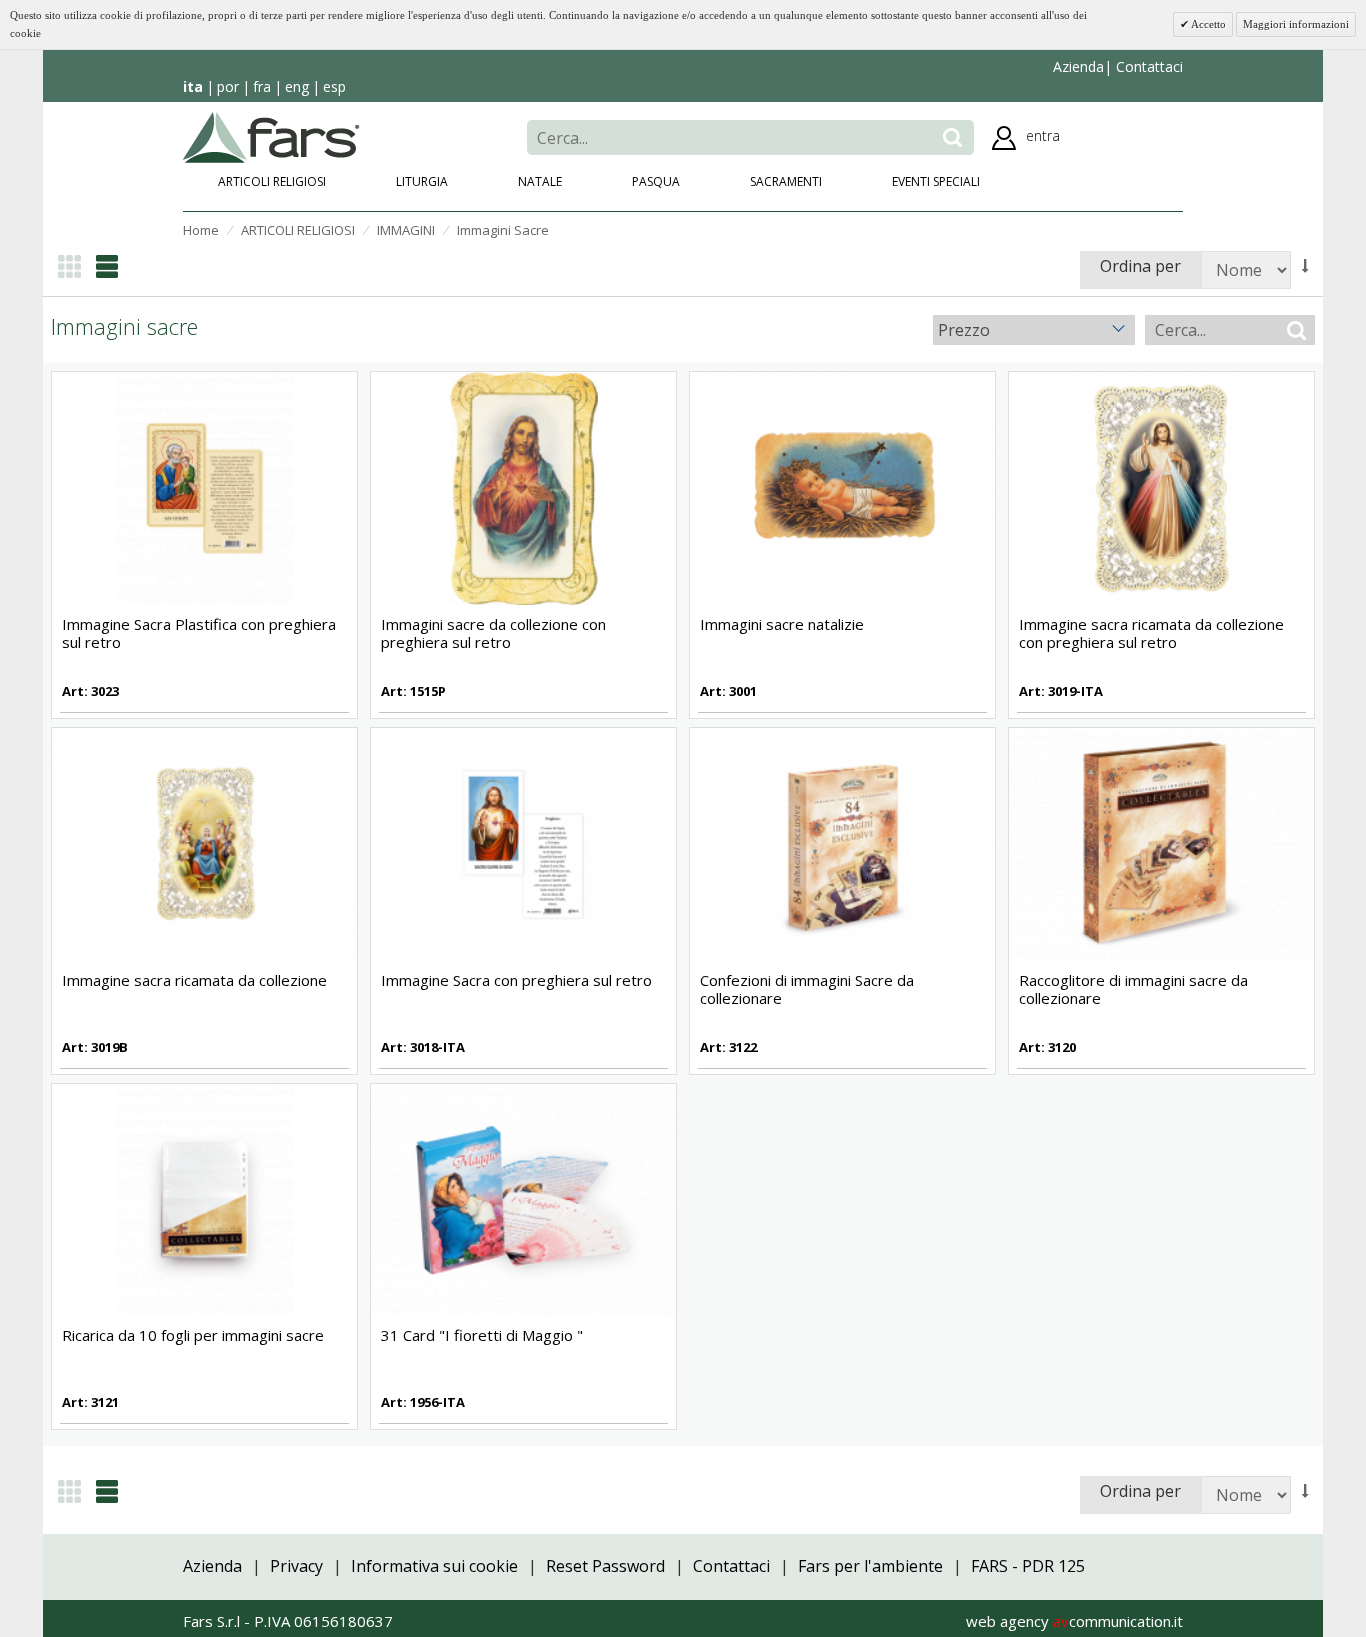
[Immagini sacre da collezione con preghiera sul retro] (523, 487)
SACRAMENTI (786, 181)
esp (334, 86)
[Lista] (107, 266)
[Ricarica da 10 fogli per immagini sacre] (204, 1198)
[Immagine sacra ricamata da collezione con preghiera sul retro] (1161, 487)
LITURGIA (422, 181)
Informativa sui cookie (434, 1566)
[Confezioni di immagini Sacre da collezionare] (842, 843)
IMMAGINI (406, 230)
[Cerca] (952, 137)
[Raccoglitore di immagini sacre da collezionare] (1161, 843)
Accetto (1207, 24)
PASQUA (656, 181)
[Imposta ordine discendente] (1306, 266)
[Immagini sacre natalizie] (842, 487)
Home (201, 230)
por (228, 86)
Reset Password (605, 1566)
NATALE (540, 181)
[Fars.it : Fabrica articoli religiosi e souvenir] (271, 136)
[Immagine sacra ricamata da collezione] (204, 843)
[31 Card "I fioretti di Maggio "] (523, 1198)
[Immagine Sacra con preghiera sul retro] (523, 843)
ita (193, 86)
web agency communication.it (1074, 1621)
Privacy (296, 1566)
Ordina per (1140, 266)
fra (262, 86)
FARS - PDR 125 (1028, 1566)
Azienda (1078, 66)
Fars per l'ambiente (870, 1566)
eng (297, 86)
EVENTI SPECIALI (936, 181)
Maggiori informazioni (1296, 24)
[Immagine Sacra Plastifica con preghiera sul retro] (204, 487)
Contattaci (1147, 66)
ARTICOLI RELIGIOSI (272, 181)
